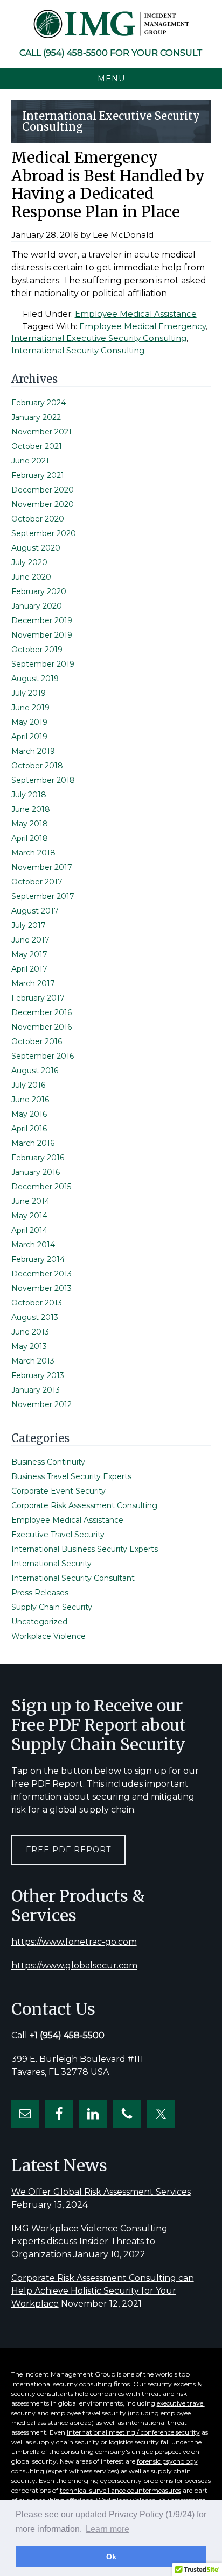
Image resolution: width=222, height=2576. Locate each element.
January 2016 (36, 1172)
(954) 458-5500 (75, 53)
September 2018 (43, 780)
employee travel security (88, 2413)
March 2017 (33, 983)
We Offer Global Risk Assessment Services (101, 2192)
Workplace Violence (48, 1636)
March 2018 (33, 853)
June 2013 (30, 1332)
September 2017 (43, 896)
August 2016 (35, 1071)
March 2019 (33, 751)
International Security (51, 1564)
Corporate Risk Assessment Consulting (84, 1505)
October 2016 (37, 1041)
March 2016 (33, 1143)
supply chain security (66, 2442)
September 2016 (43, 1056)
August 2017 (35, 911)
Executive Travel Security (58, 1535)
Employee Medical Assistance (136, 314)
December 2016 (41, 1012)
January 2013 (36, 1390)
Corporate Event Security (58, 1491)
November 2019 (42, 635)
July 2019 (29, 693)
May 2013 (29, 1346)
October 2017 (37, 882)
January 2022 (36, 417)
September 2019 (43, 664)
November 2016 (41, 1027)
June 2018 (31, 809)
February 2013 (38, 1375)
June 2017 (30, 940)
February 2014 (38, 1259)
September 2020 (44, 533)
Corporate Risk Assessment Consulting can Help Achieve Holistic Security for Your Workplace (103, 2291)
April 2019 (29, 737)
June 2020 (31, 577)
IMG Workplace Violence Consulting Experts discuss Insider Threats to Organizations (89, 2241)
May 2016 (29, 1114)
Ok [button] (111, 2557)
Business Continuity (48, 1462)
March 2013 (33, 1361)
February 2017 (38, 998)
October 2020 (38, 519)
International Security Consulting (78, 350)
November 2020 (43, 504)
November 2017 (42, 867)
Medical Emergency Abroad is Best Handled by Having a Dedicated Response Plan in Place (108, 185)
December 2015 (41, 1187)
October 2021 (37, 446)
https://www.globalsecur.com (74, 1965)
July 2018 (29, 795)
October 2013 (37, 1303)
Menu (111, 79)
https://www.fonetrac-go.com (74, 1942)
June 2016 (30, 1100)
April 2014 (29, 1230)
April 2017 (29, 969)
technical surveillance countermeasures (120, 2490)
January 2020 (37, 606)
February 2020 (39, 591)
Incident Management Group (111, 24)
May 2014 (29, 1216)
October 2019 (37, 650)
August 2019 (35, 679)
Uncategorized (39, 1622)
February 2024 (39, 403)
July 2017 (29, 925)
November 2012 (41, 1404)
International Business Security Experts (85, 1549)
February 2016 (38, 1158)
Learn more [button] (107, 2529)
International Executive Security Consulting (99, 338)
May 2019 (29, 722)
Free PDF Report (68, 1850)
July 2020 (29, 562)
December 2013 (41, 1274)
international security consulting (62, 2384)
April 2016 (29, 1129)
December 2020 (43, 490)
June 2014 (30, 1201)
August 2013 (35, 1317)
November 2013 (41, 1288)
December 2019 (42, 620)
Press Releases (40, 1593)
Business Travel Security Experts (71, 1476)
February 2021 (38, 475)
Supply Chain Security (52, 1607)
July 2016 (28, 1085)
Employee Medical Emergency (143, 326)
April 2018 (30, 838)
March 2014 (33, 1245)
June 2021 (30, 461)
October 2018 (37, 766)
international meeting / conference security (133, 2432)
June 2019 (30, 708)
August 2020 (36, 548)
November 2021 (41, 432)
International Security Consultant (73, 1578)
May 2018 (30, 824)
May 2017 (29, 954)
